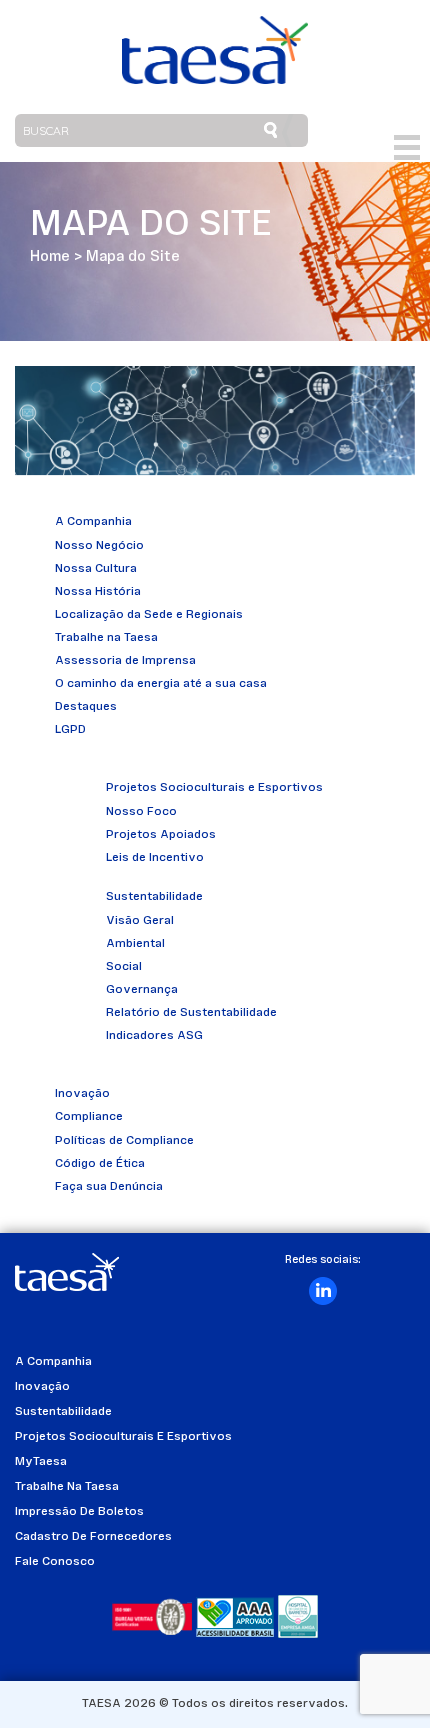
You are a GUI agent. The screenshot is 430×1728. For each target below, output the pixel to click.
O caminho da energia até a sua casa (161, 684)
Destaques (86, 707)
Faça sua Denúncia (109, 1187)
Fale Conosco (55, 1562)
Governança (142, 990)
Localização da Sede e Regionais (149, 615)
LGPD (70, 730)
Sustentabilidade (154, 897)
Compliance (89, 1117)
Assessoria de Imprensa (125, 661)
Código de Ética (100, 1164)
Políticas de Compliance (124, 1141)
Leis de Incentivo (155, 858)
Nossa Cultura (96, 569)
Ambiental (135, 944)
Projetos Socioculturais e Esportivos (214, 788)
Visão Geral (140, 921)
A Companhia (93, 522)
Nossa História (98, 592)
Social (124, 967)
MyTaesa (41, 1462)
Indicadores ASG (154, 1036)
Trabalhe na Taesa (106, 638)
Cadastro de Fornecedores (93, 1537)
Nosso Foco (141, 812)
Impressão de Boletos (79, 1512)
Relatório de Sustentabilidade (191, 1013)
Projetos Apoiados (161, 835)
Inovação (82, 1094)
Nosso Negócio (99, 546)
